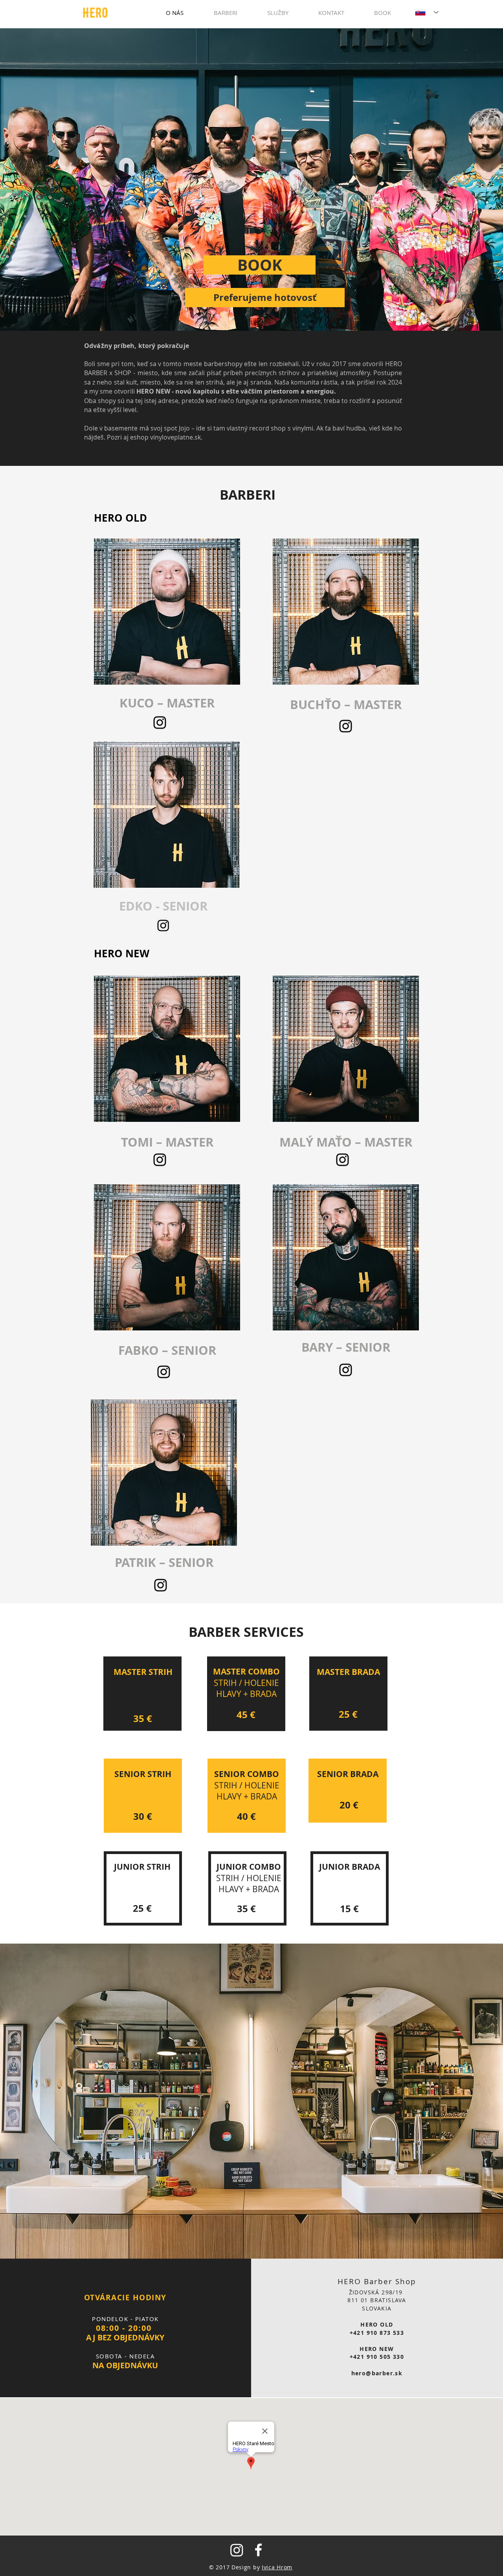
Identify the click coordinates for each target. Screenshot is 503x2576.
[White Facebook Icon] (258, 2550)
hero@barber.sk (377, 2373)
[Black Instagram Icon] (160, 723)
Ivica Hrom (277, 2567)
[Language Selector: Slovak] (427, 12)
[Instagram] (163, 925)
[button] (265, 298)
